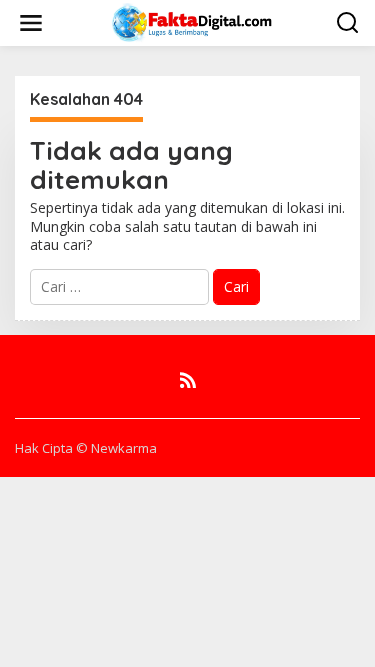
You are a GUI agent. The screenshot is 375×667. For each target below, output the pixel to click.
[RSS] (188, 380)
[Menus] (31, 23)
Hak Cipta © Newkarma (86, 448)
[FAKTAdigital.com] (191, 21)
